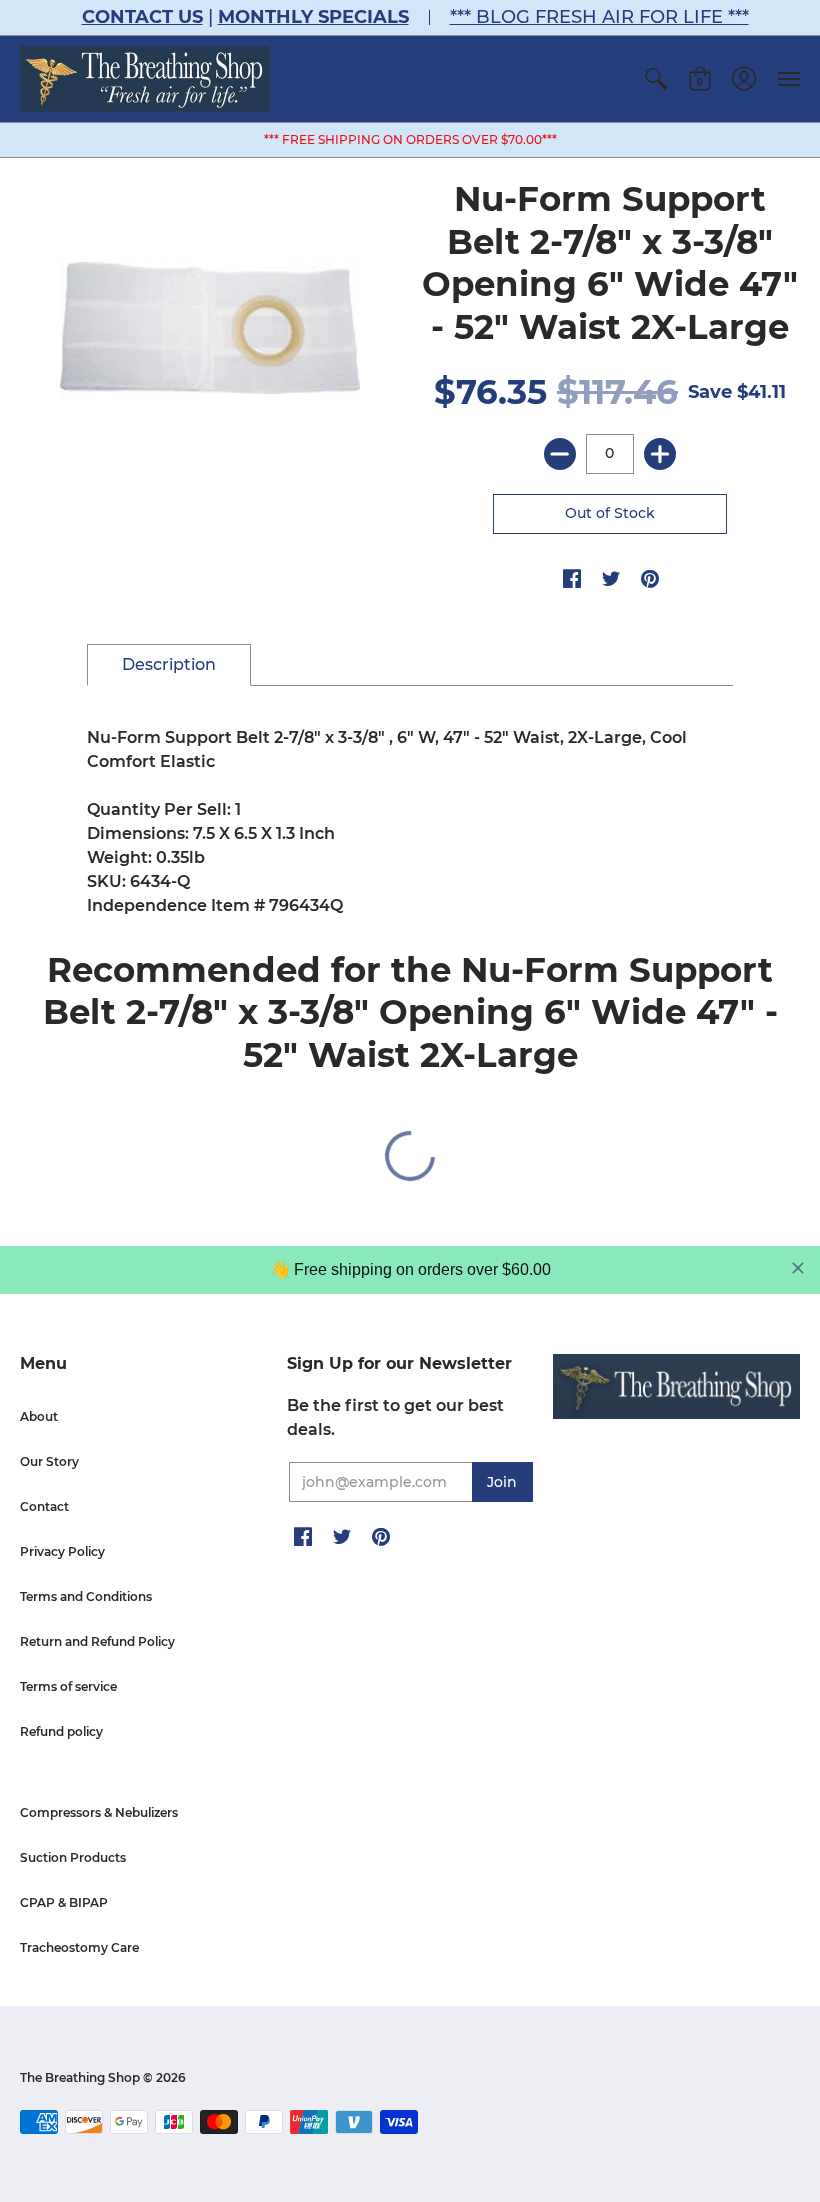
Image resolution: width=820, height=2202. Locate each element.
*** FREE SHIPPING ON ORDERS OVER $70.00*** (410, 139)
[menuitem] (656, 79)
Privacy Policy (62, 1551)
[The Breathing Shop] (145, 79)
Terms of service (68, 1686)
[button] (656, 79)
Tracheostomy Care (79, 1947)
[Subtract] (560, 454)
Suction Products (73, 1857)
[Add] (660, 454)
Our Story (49, 1461)
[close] (798, 1268)
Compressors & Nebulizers (99, 1812)
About (39, 1416)
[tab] (169, 665)
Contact (44, 1506)
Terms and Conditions (86, 1596)
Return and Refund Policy (97, 1641)
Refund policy (61, 1731)
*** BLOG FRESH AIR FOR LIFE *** (599, 17)
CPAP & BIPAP (64, 1902)
